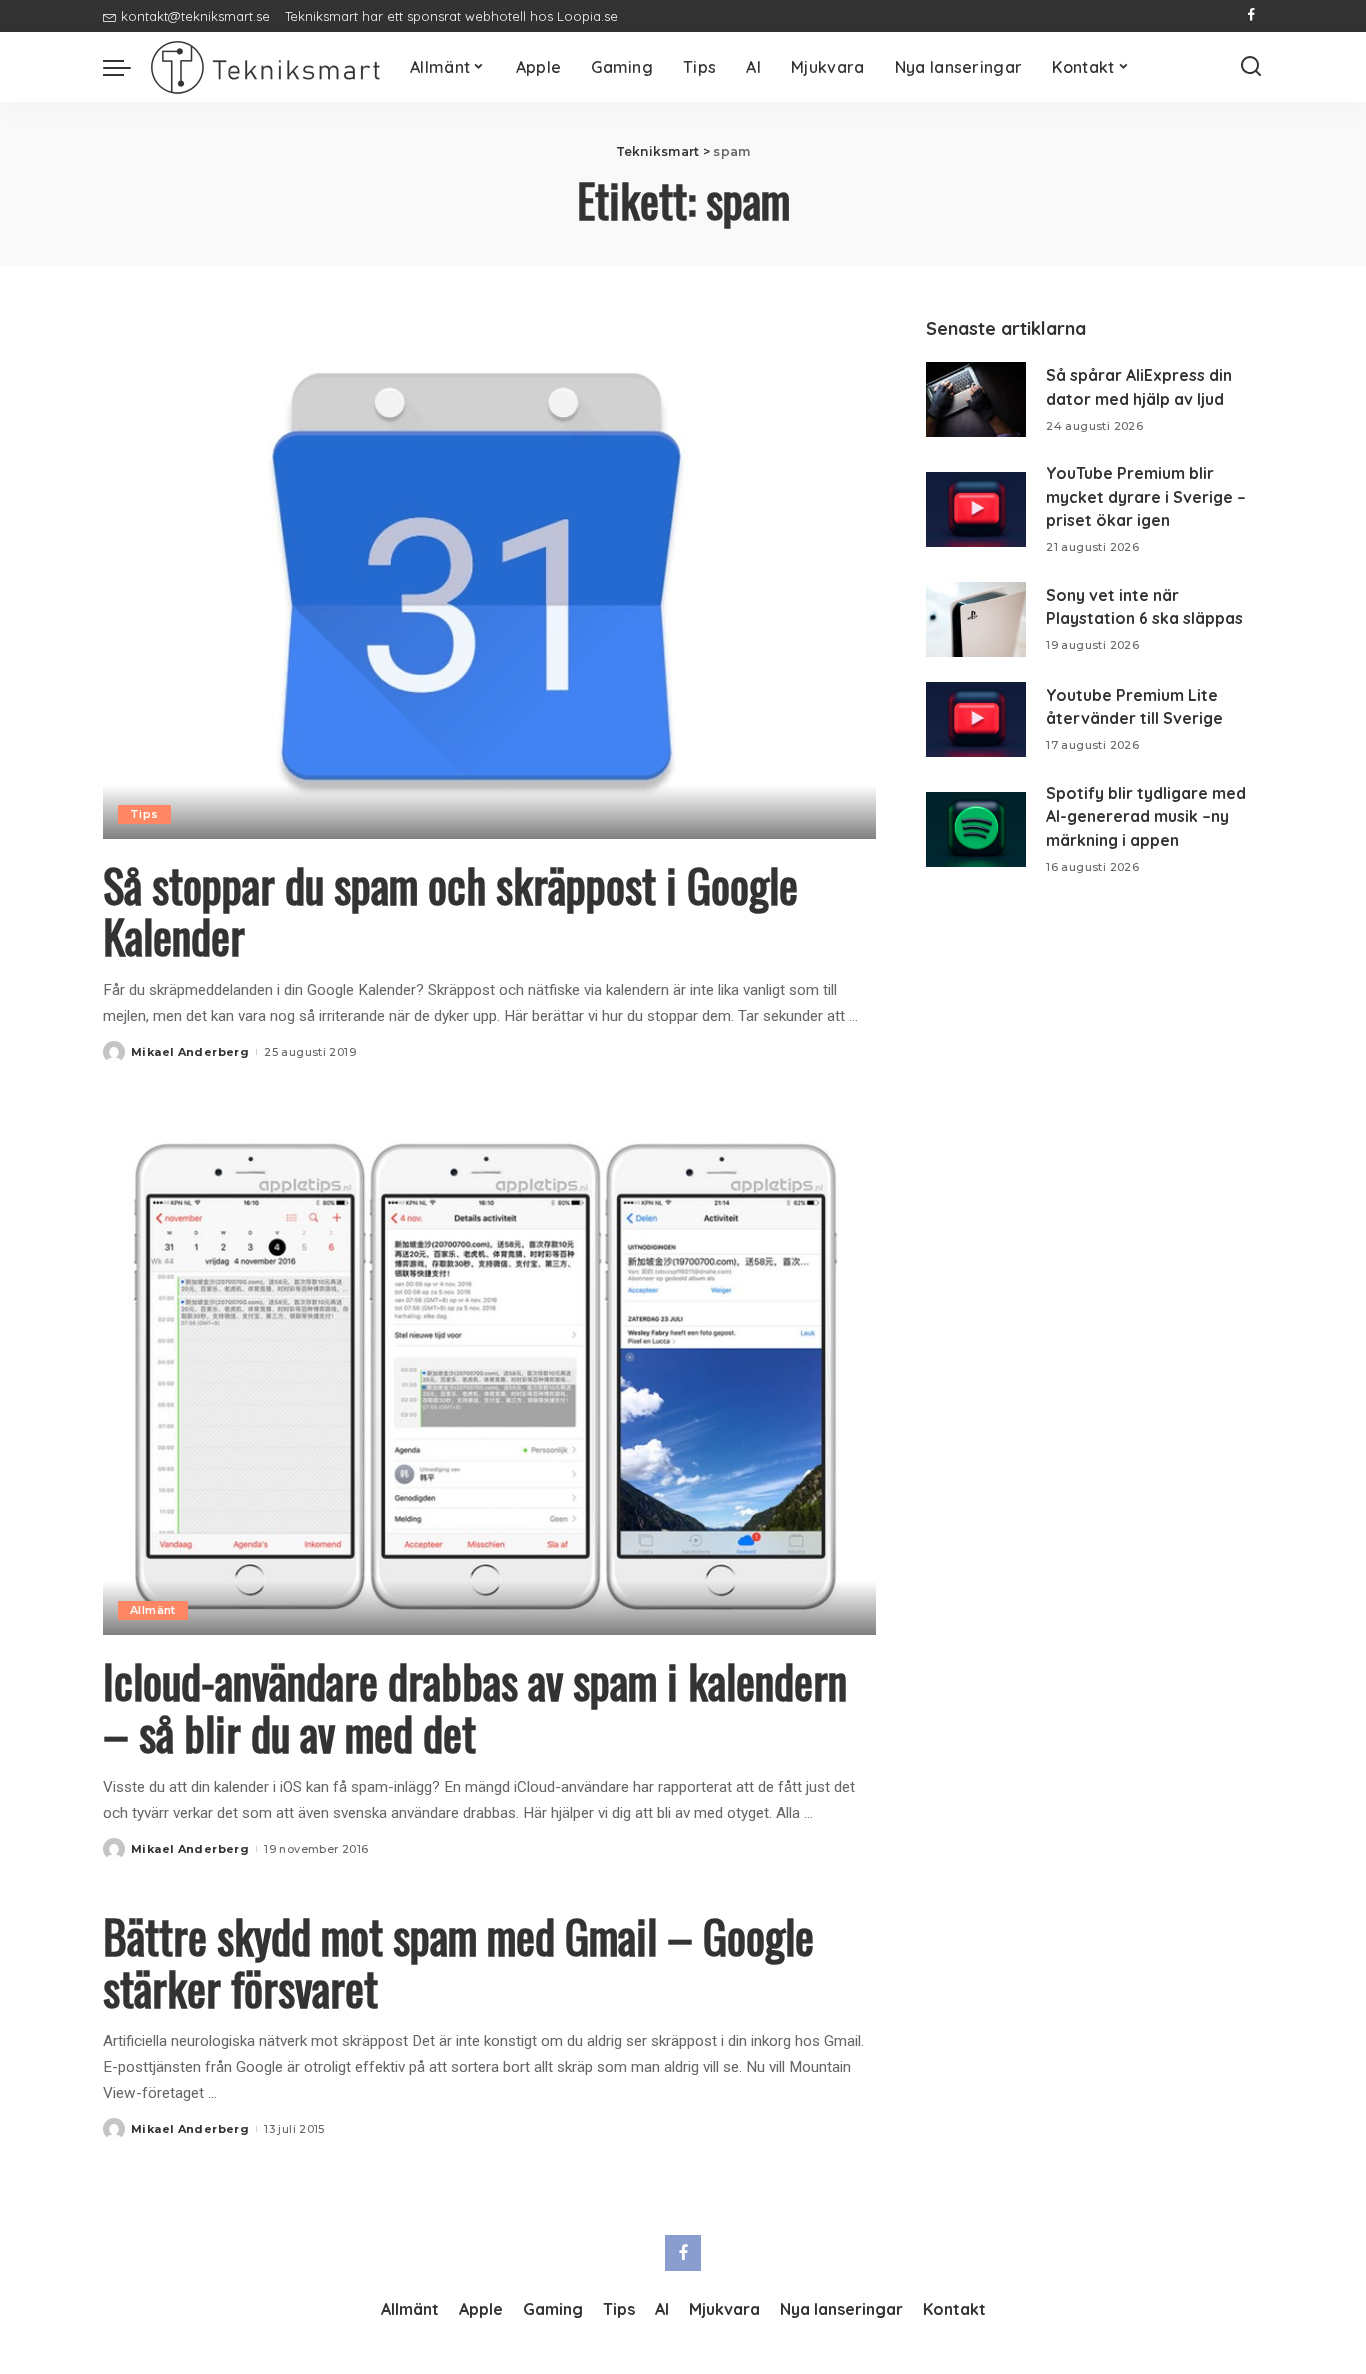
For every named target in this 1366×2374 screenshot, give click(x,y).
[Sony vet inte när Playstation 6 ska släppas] (976, 619)
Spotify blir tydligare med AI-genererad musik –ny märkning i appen (1146, 816)
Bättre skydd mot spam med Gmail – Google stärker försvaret (458, 1961)
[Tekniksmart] (265, 67)
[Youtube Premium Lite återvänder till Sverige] (976, 719)
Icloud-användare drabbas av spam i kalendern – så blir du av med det (475, 1706)
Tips (144, 814)
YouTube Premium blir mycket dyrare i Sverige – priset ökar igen (1146, 496)
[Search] (1251, 67)
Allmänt (153, 1610)
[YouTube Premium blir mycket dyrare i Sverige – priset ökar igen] (976, 509)
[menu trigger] (127, 67)
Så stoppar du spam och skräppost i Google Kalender (450, 910)
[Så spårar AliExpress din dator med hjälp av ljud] (976, 399)
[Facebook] (1251, 16)
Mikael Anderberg (190, 1052)
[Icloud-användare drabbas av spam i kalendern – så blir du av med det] (489, 1374)
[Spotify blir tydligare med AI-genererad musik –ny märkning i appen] (976, 829)
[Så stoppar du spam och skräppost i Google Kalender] (489, 577)
